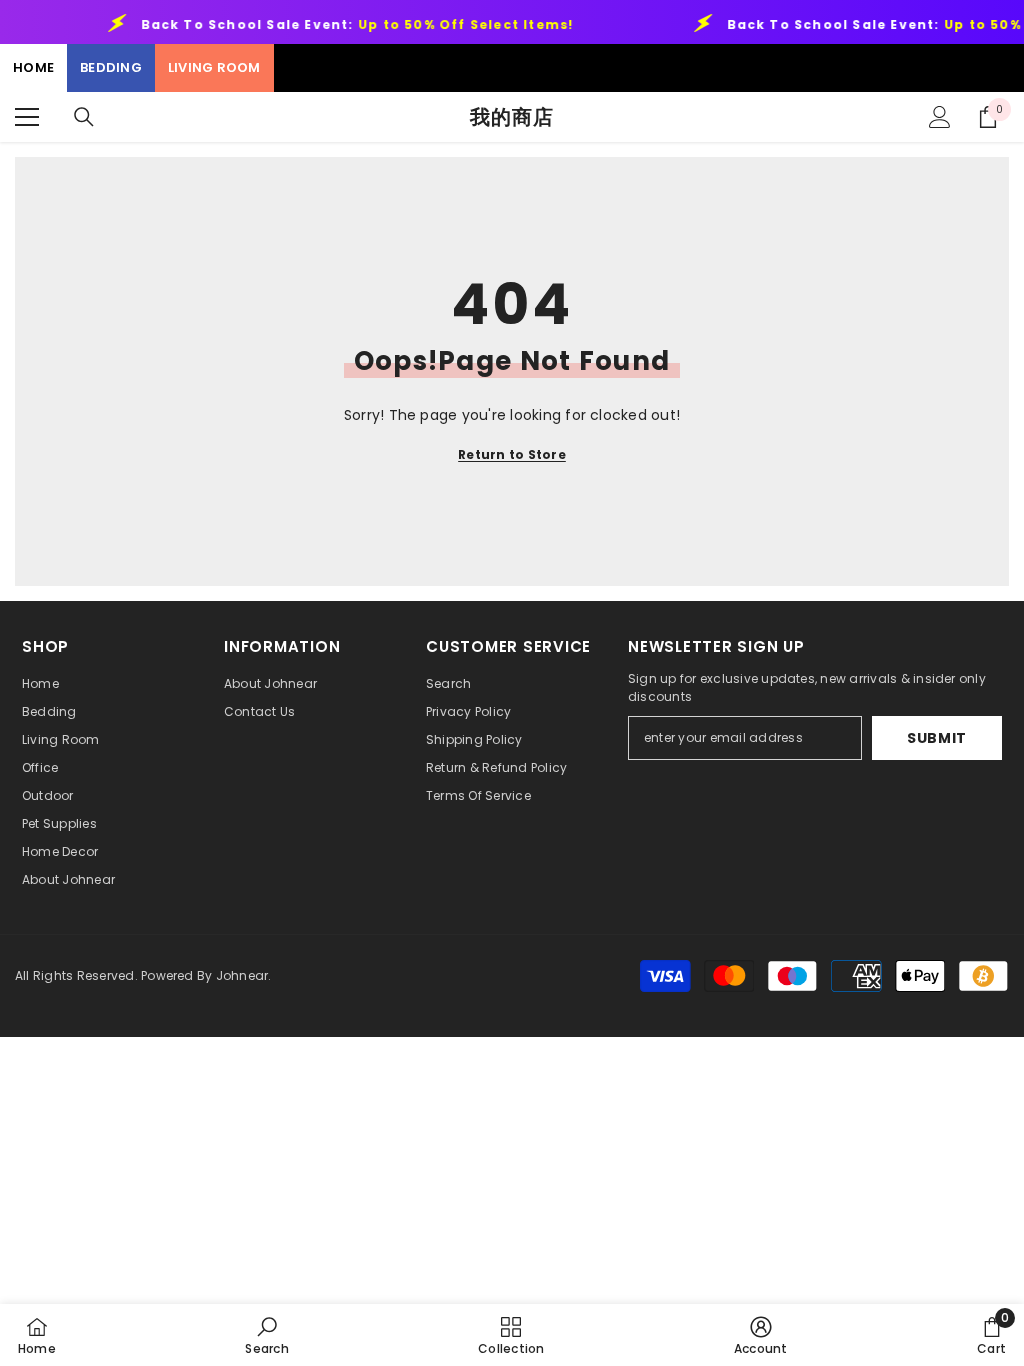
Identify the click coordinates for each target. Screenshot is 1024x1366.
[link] (266, 1335)
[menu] (27, 117)
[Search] (84, 117)
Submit (937, 738)
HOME (33, 67)
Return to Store (512, 454)
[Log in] (940, 117)
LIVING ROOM (214, 67)
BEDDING (111, 67)
